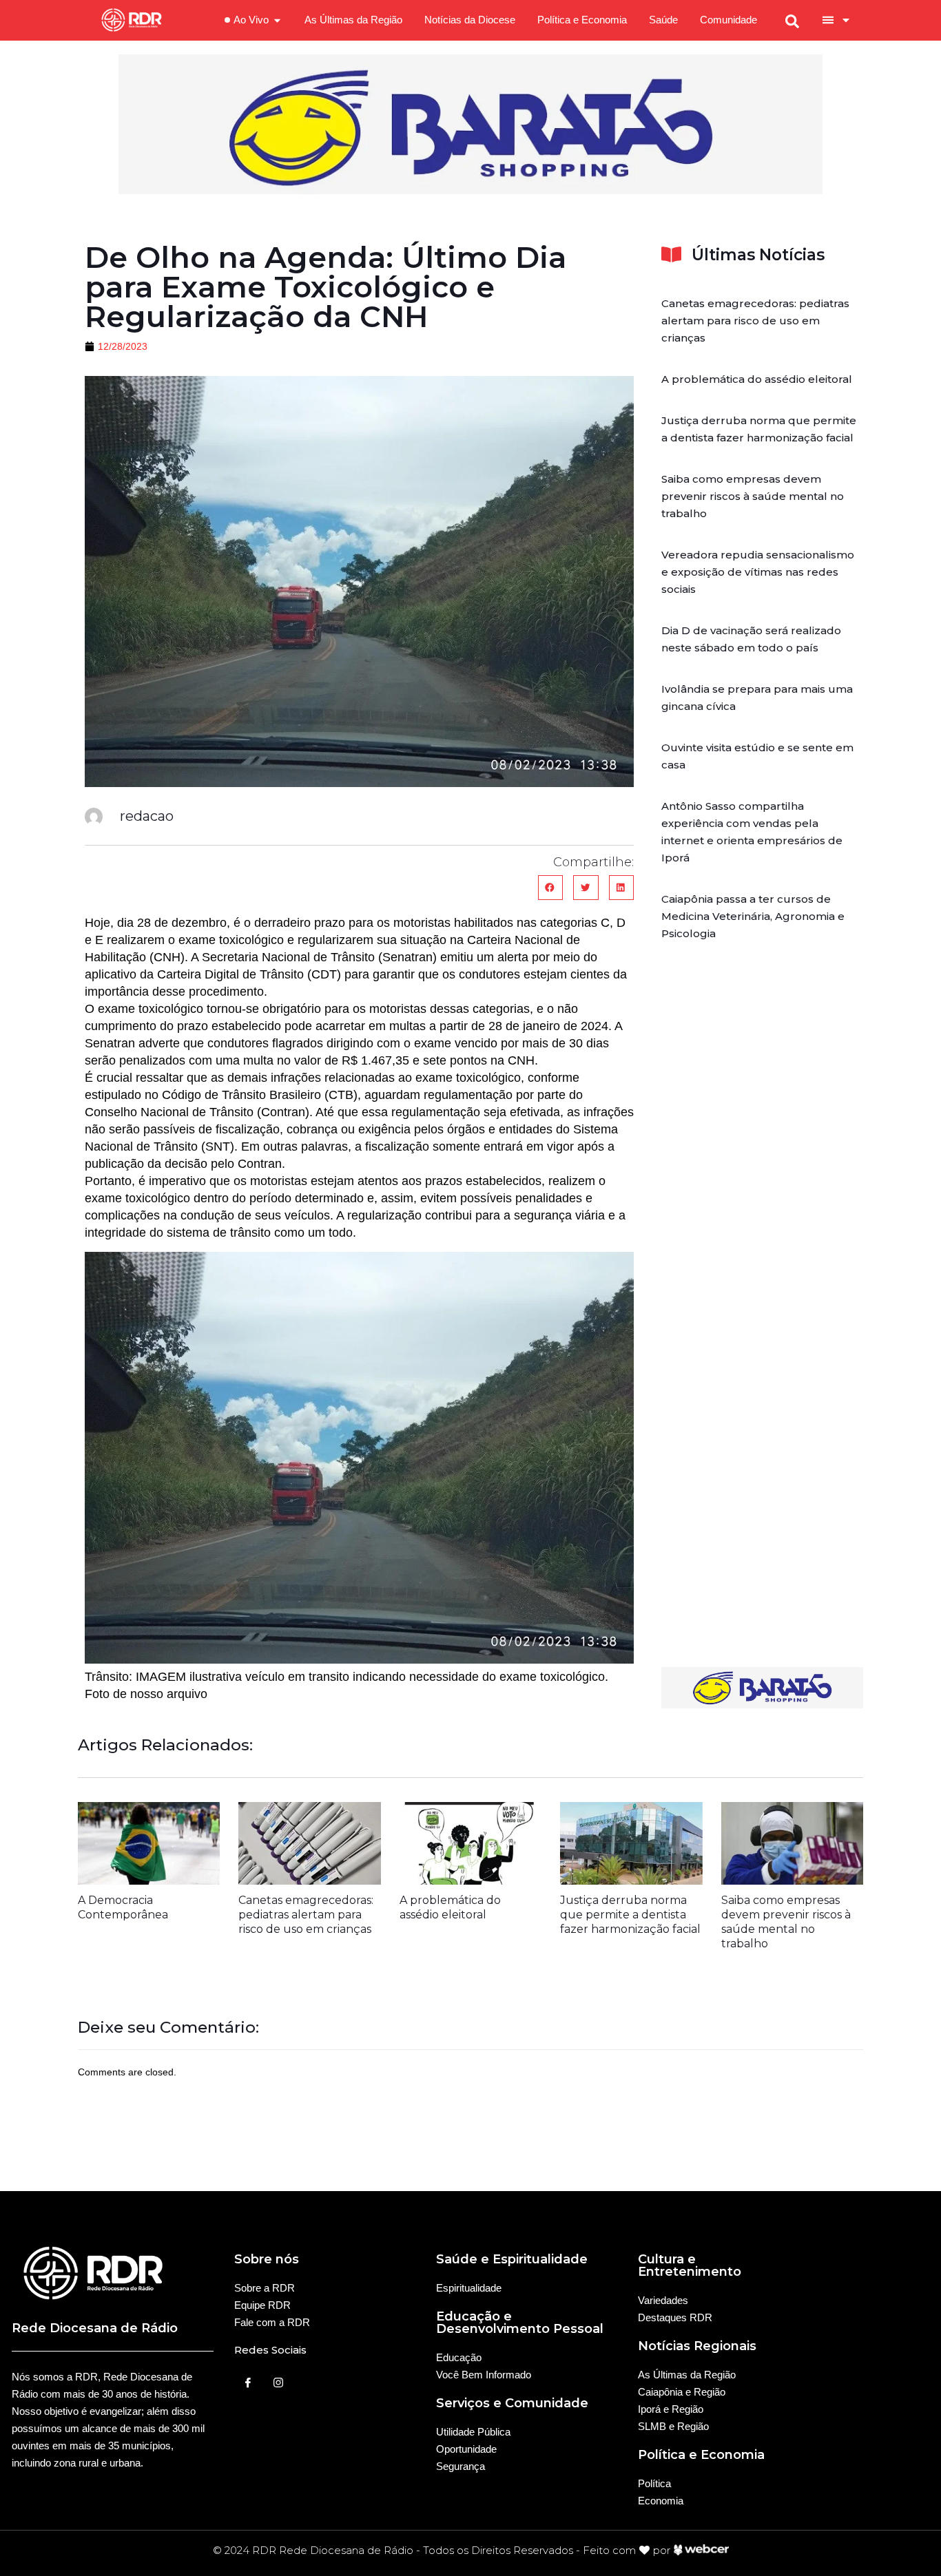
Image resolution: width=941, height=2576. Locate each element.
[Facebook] (248, 2383)
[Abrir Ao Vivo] (277, 20)
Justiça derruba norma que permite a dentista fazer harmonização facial (630, 1915)
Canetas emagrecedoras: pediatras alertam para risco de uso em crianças (755, 321)
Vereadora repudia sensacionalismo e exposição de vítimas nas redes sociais (758, 572)
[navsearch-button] (792, 20)
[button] (550, 888)
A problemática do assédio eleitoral (757, 379)
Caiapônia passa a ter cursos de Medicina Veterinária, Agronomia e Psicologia (753, 916)
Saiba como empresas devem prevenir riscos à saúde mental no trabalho (753, 496)
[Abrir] (846, 20)
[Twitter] (278, 2383)
